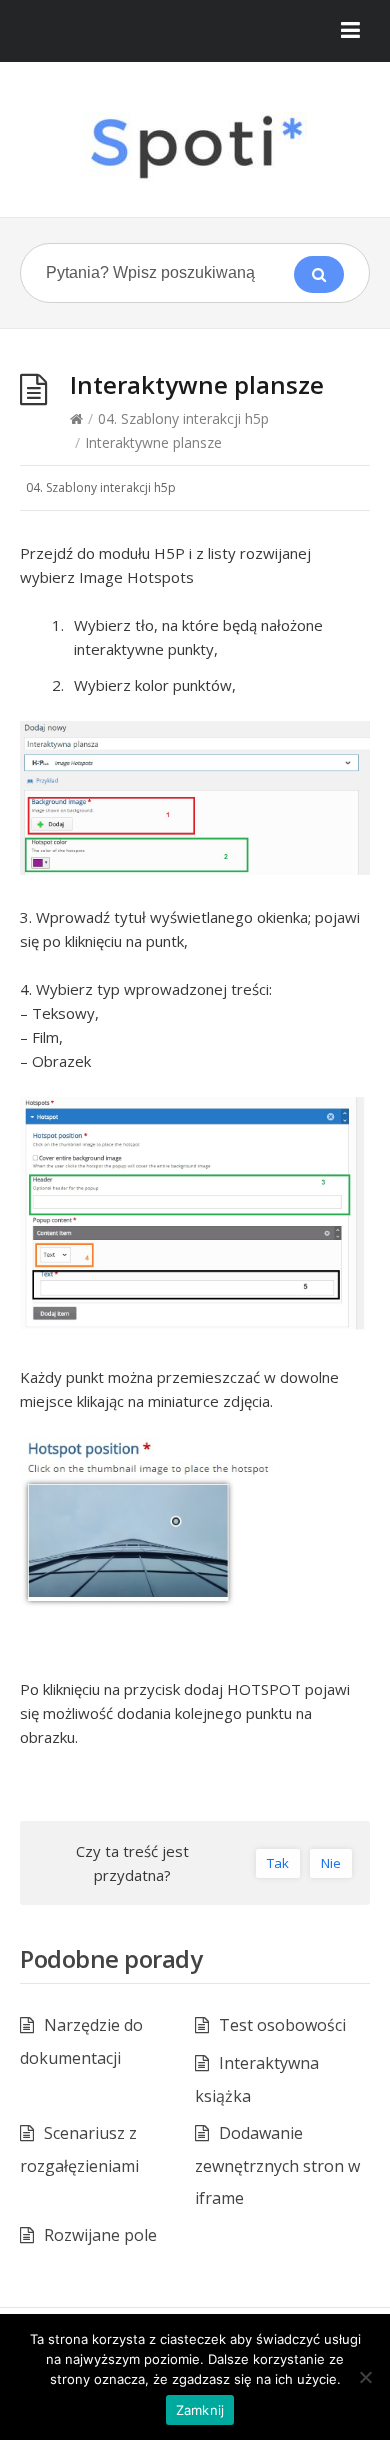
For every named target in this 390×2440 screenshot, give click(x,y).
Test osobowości (282, 2025)
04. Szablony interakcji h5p (183, 418)
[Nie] (365, 2377)
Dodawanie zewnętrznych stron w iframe (277, 2165)
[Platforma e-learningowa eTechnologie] (195, 147)
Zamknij (200, 2410)
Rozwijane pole (100, 2235)
